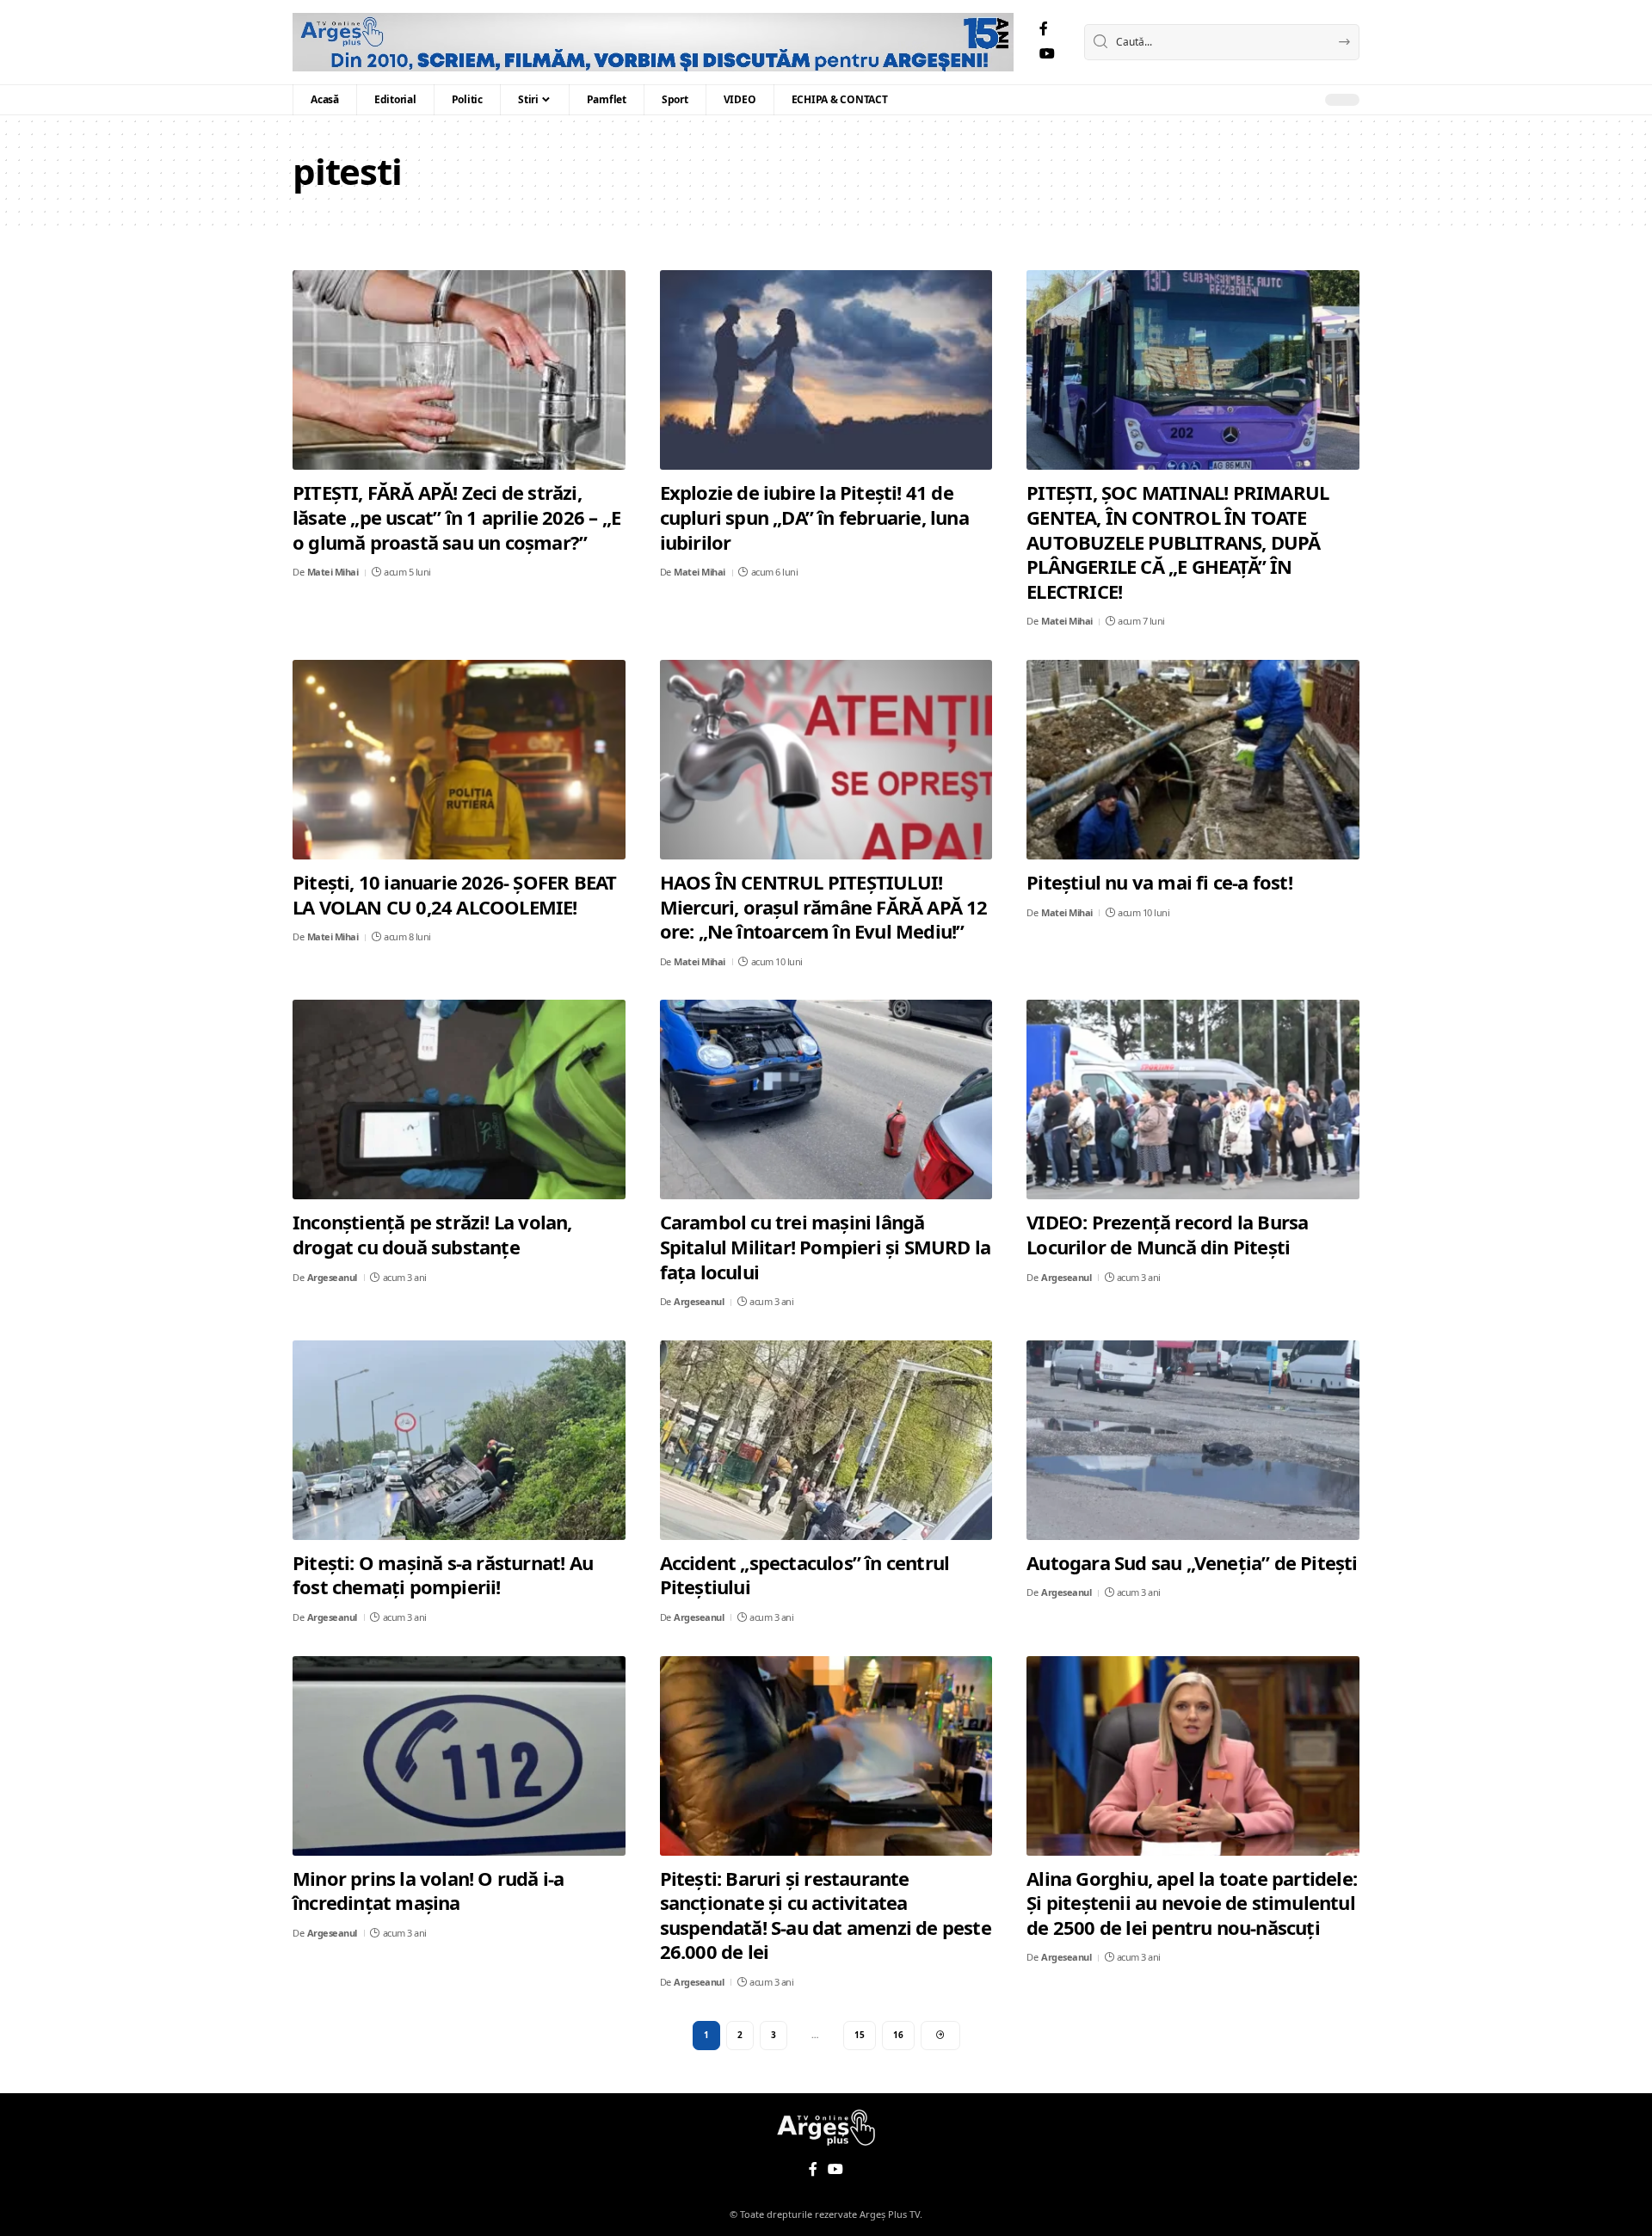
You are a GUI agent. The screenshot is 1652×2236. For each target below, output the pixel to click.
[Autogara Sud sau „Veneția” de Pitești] (1193, 1440)
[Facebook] (1044, 29)
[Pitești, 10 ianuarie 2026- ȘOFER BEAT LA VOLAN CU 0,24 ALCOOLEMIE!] (459, 760)
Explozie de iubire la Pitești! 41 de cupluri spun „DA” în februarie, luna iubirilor (814, 517)
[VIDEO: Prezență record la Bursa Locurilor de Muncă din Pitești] (1193, 1100)
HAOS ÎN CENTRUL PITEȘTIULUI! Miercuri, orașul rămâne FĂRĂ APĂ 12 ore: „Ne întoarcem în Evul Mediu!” (824, 906)
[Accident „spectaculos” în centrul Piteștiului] (826, 1440)
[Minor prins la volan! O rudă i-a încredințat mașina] (459, 1756)
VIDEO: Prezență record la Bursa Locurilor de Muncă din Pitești (1167, 1234)
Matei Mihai (333, 572)
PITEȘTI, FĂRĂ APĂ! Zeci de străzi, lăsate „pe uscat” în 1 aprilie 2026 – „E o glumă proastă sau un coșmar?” (456, 517)
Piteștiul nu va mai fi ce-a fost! (1159, 882)
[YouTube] (1047, 54)
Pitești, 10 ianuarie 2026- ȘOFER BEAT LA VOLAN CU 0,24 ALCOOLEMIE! (454, 894)
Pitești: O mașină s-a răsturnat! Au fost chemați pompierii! (443, 1575)
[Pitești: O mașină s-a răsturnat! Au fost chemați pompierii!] (459, 1440)
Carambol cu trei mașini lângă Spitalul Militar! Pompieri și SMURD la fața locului (826, 1246)
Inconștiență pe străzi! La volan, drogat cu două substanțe (432, 1234)
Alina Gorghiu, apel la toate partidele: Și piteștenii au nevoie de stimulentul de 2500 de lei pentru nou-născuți (1192, 1903)
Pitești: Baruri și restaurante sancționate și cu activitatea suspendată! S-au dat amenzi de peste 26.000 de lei (826, 1915)
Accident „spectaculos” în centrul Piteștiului (805, 1575)
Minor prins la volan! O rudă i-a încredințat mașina (428, 1891)
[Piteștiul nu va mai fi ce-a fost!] (1193, 760)
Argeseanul (332, 1277)
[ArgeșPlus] (653, 42)
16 (898, 2035)
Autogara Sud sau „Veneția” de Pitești (1192, 1562)
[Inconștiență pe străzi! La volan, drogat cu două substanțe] (459, 1100)
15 (860, 2035)
